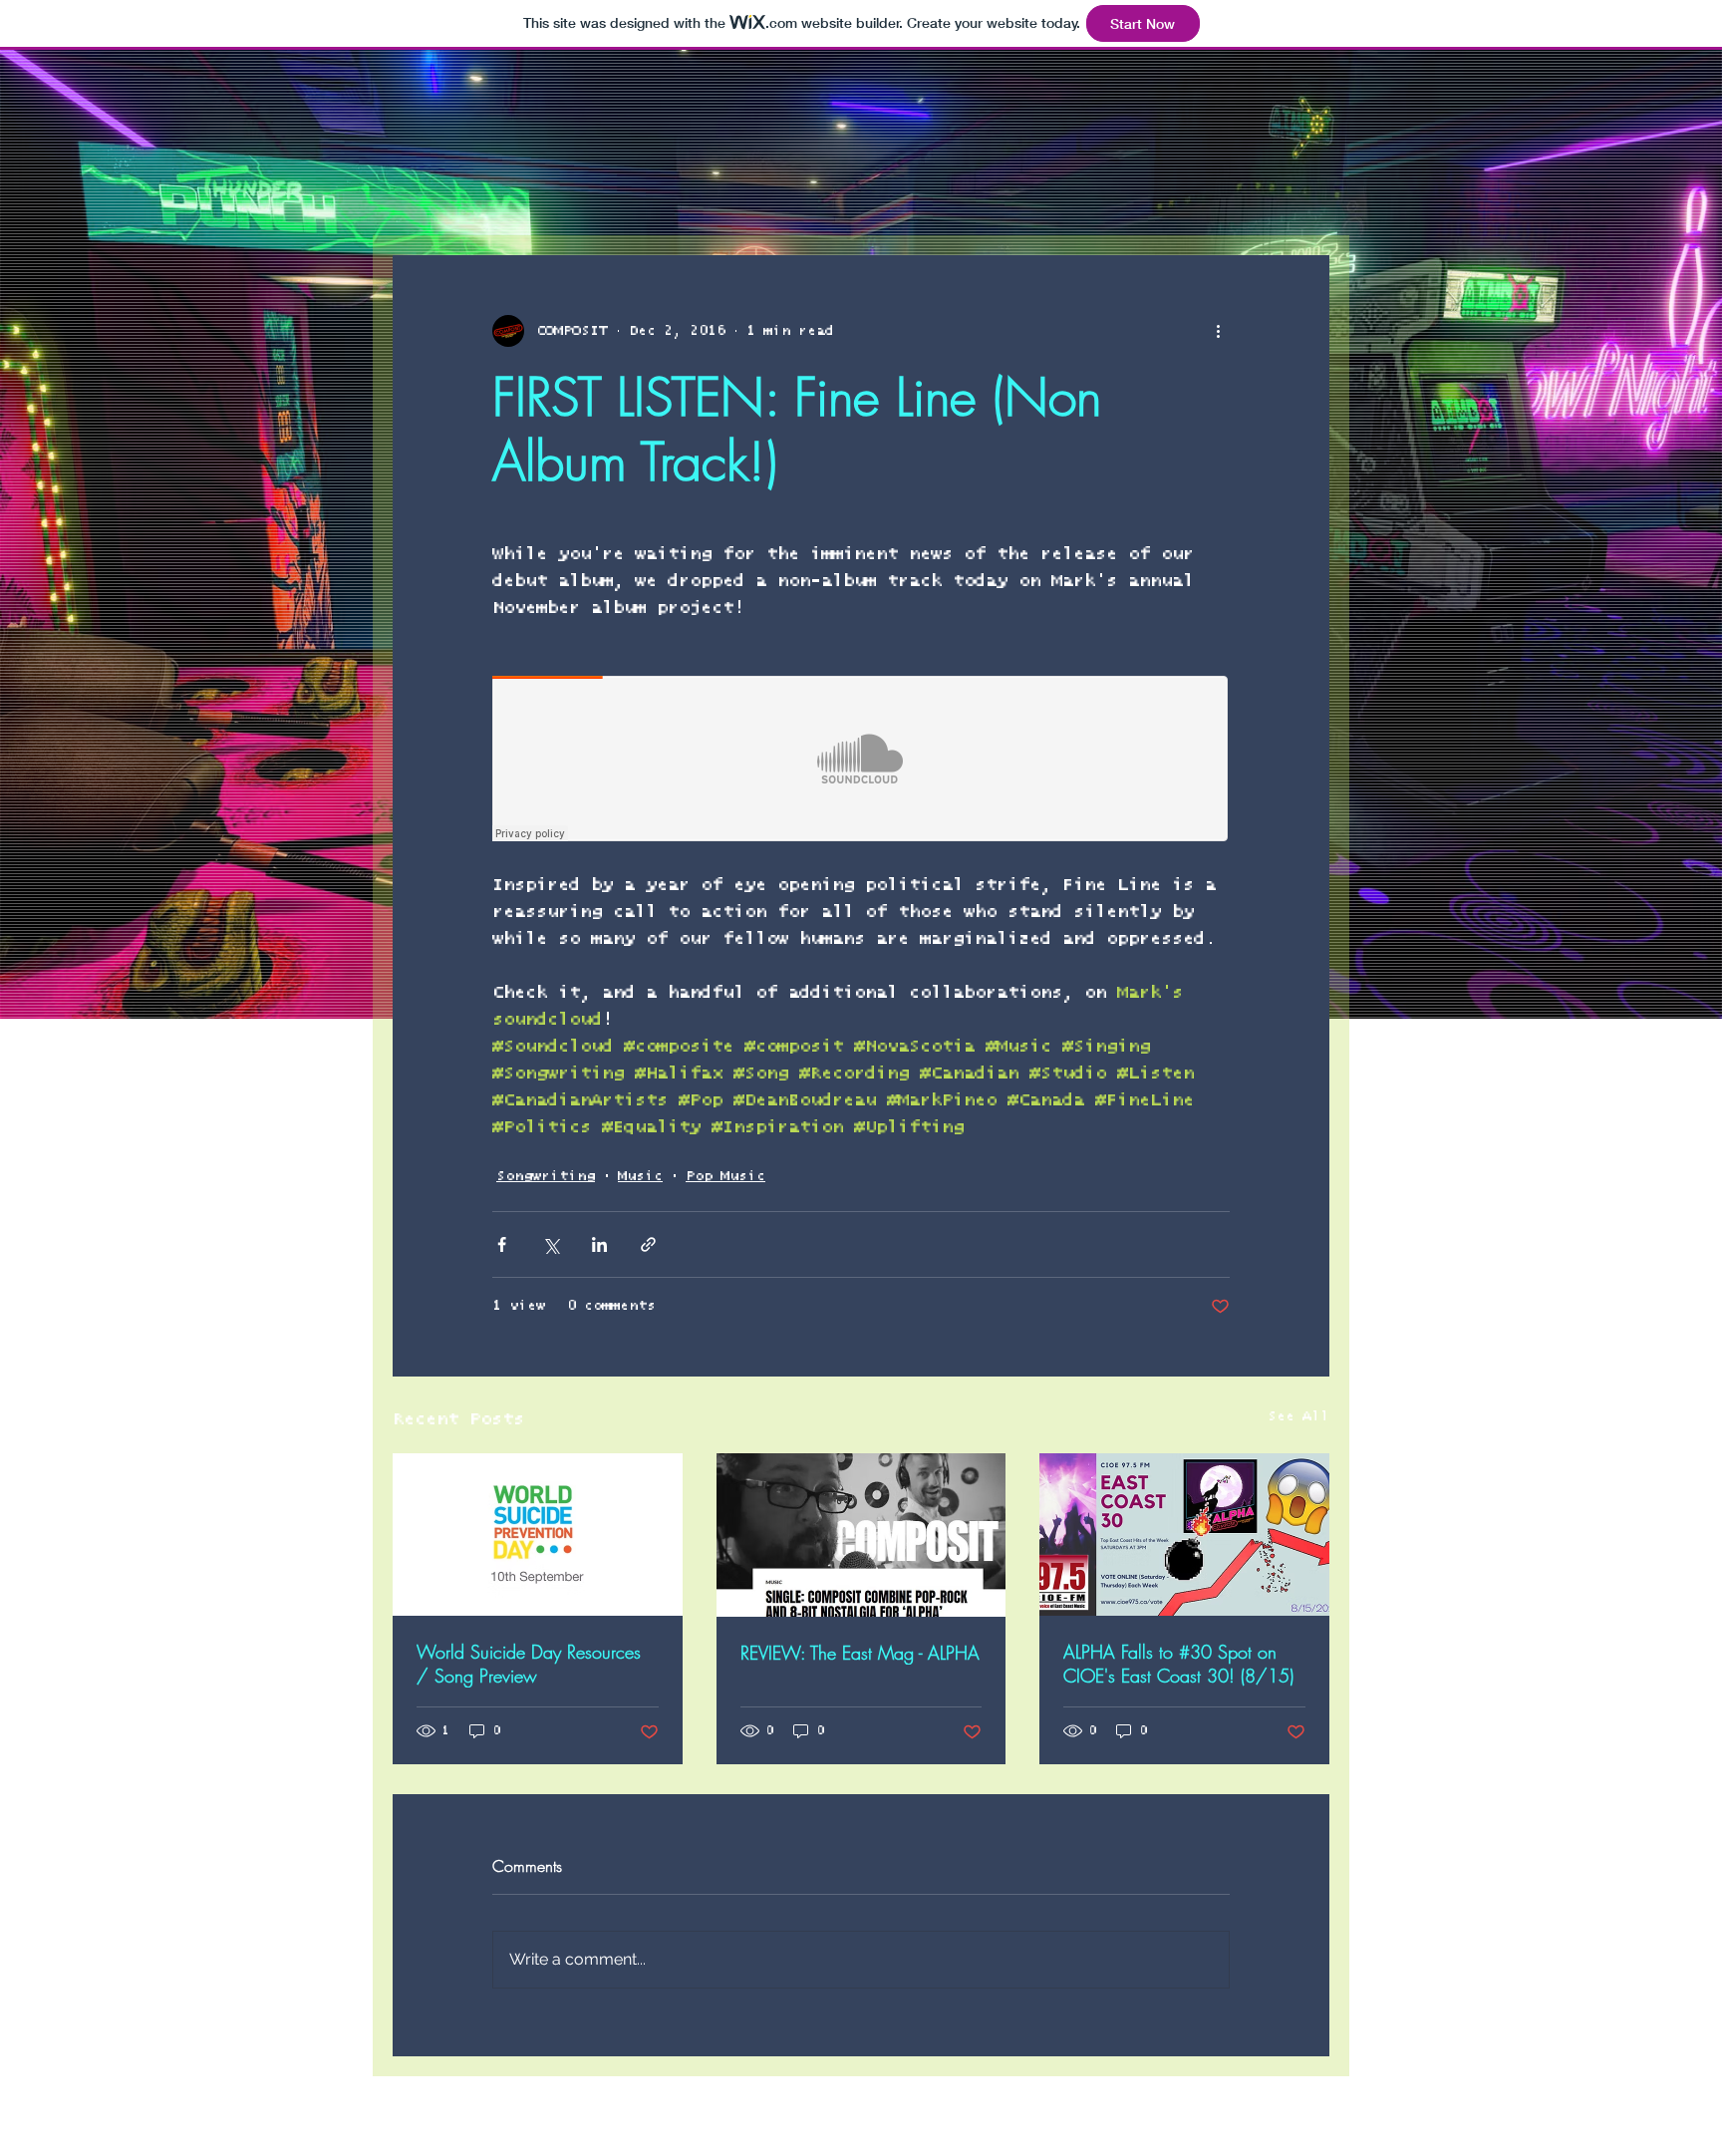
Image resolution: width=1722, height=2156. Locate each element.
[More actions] (1218, 331)
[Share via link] (648, 1244)
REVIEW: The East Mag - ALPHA (860, 1653)
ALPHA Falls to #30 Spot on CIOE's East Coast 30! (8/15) (1178, 1664)
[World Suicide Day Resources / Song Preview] (538, 1535)
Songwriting (546, 1176)
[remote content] (861, 761)
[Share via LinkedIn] (599, 1244)
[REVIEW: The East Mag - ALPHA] (861, 1535)
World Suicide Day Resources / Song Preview (529, 1664)
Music (640, 1176)
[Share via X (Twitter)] (551, 1244)
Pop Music (725, 1176)
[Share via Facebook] (502, 1244)
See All (1298, 1416)
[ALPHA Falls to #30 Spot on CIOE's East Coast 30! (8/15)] (1184, 1535)
